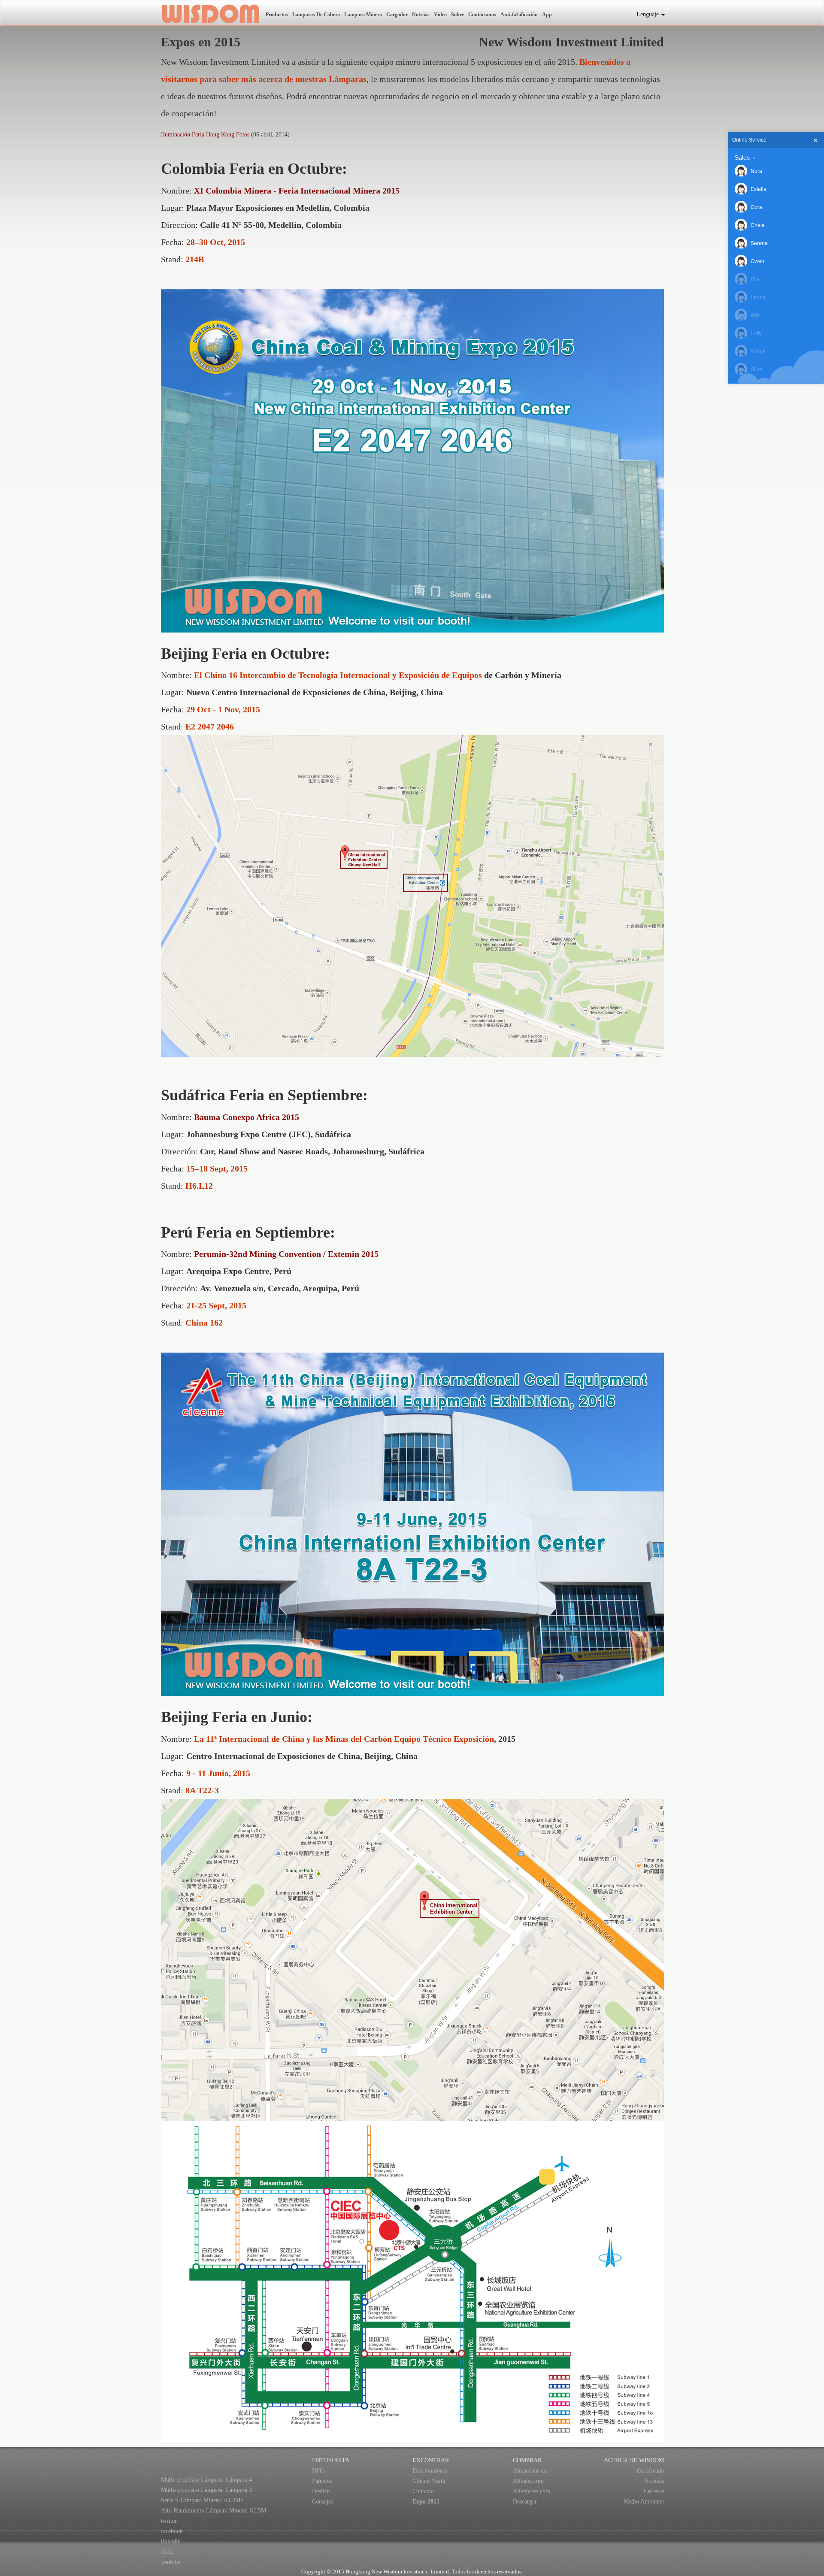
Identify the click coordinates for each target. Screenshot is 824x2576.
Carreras (654, 2491)
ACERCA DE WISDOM (634, 2460)
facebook (172, 2531)
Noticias (421, 15)
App (547, 15)
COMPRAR (527, 2460)
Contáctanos (482, 15)
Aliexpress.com (532, 2491)
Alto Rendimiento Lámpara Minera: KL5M (214, 2511)
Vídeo (440, 15)
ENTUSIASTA (331, 2460)
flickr (168, 2552)
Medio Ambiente (644, 2502)
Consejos (323, 2502)
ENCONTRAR (431, 2460)
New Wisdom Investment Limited (210, 13)
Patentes (322, 2481)
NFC (318, 2471)
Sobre (457, 15)
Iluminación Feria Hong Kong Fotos (205, 135)
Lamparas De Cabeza (316, 15)
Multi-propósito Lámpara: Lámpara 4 (206, 2480)
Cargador (397, 15)
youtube (171, 2562)
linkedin (171, 2541)
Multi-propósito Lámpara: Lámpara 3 (206, 2490)
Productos (277, 15)
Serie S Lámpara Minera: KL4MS (202, 2500)
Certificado (650, 2471)
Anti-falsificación (519, 15)
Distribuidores (430, 2471)
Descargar (525, 2502)
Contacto (423, 2491)
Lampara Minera (363, 15)
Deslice (321, 2491)
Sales (742, 157)
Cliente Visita (429, 2481)
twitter (169, 2521)
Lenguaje (648, 14)
